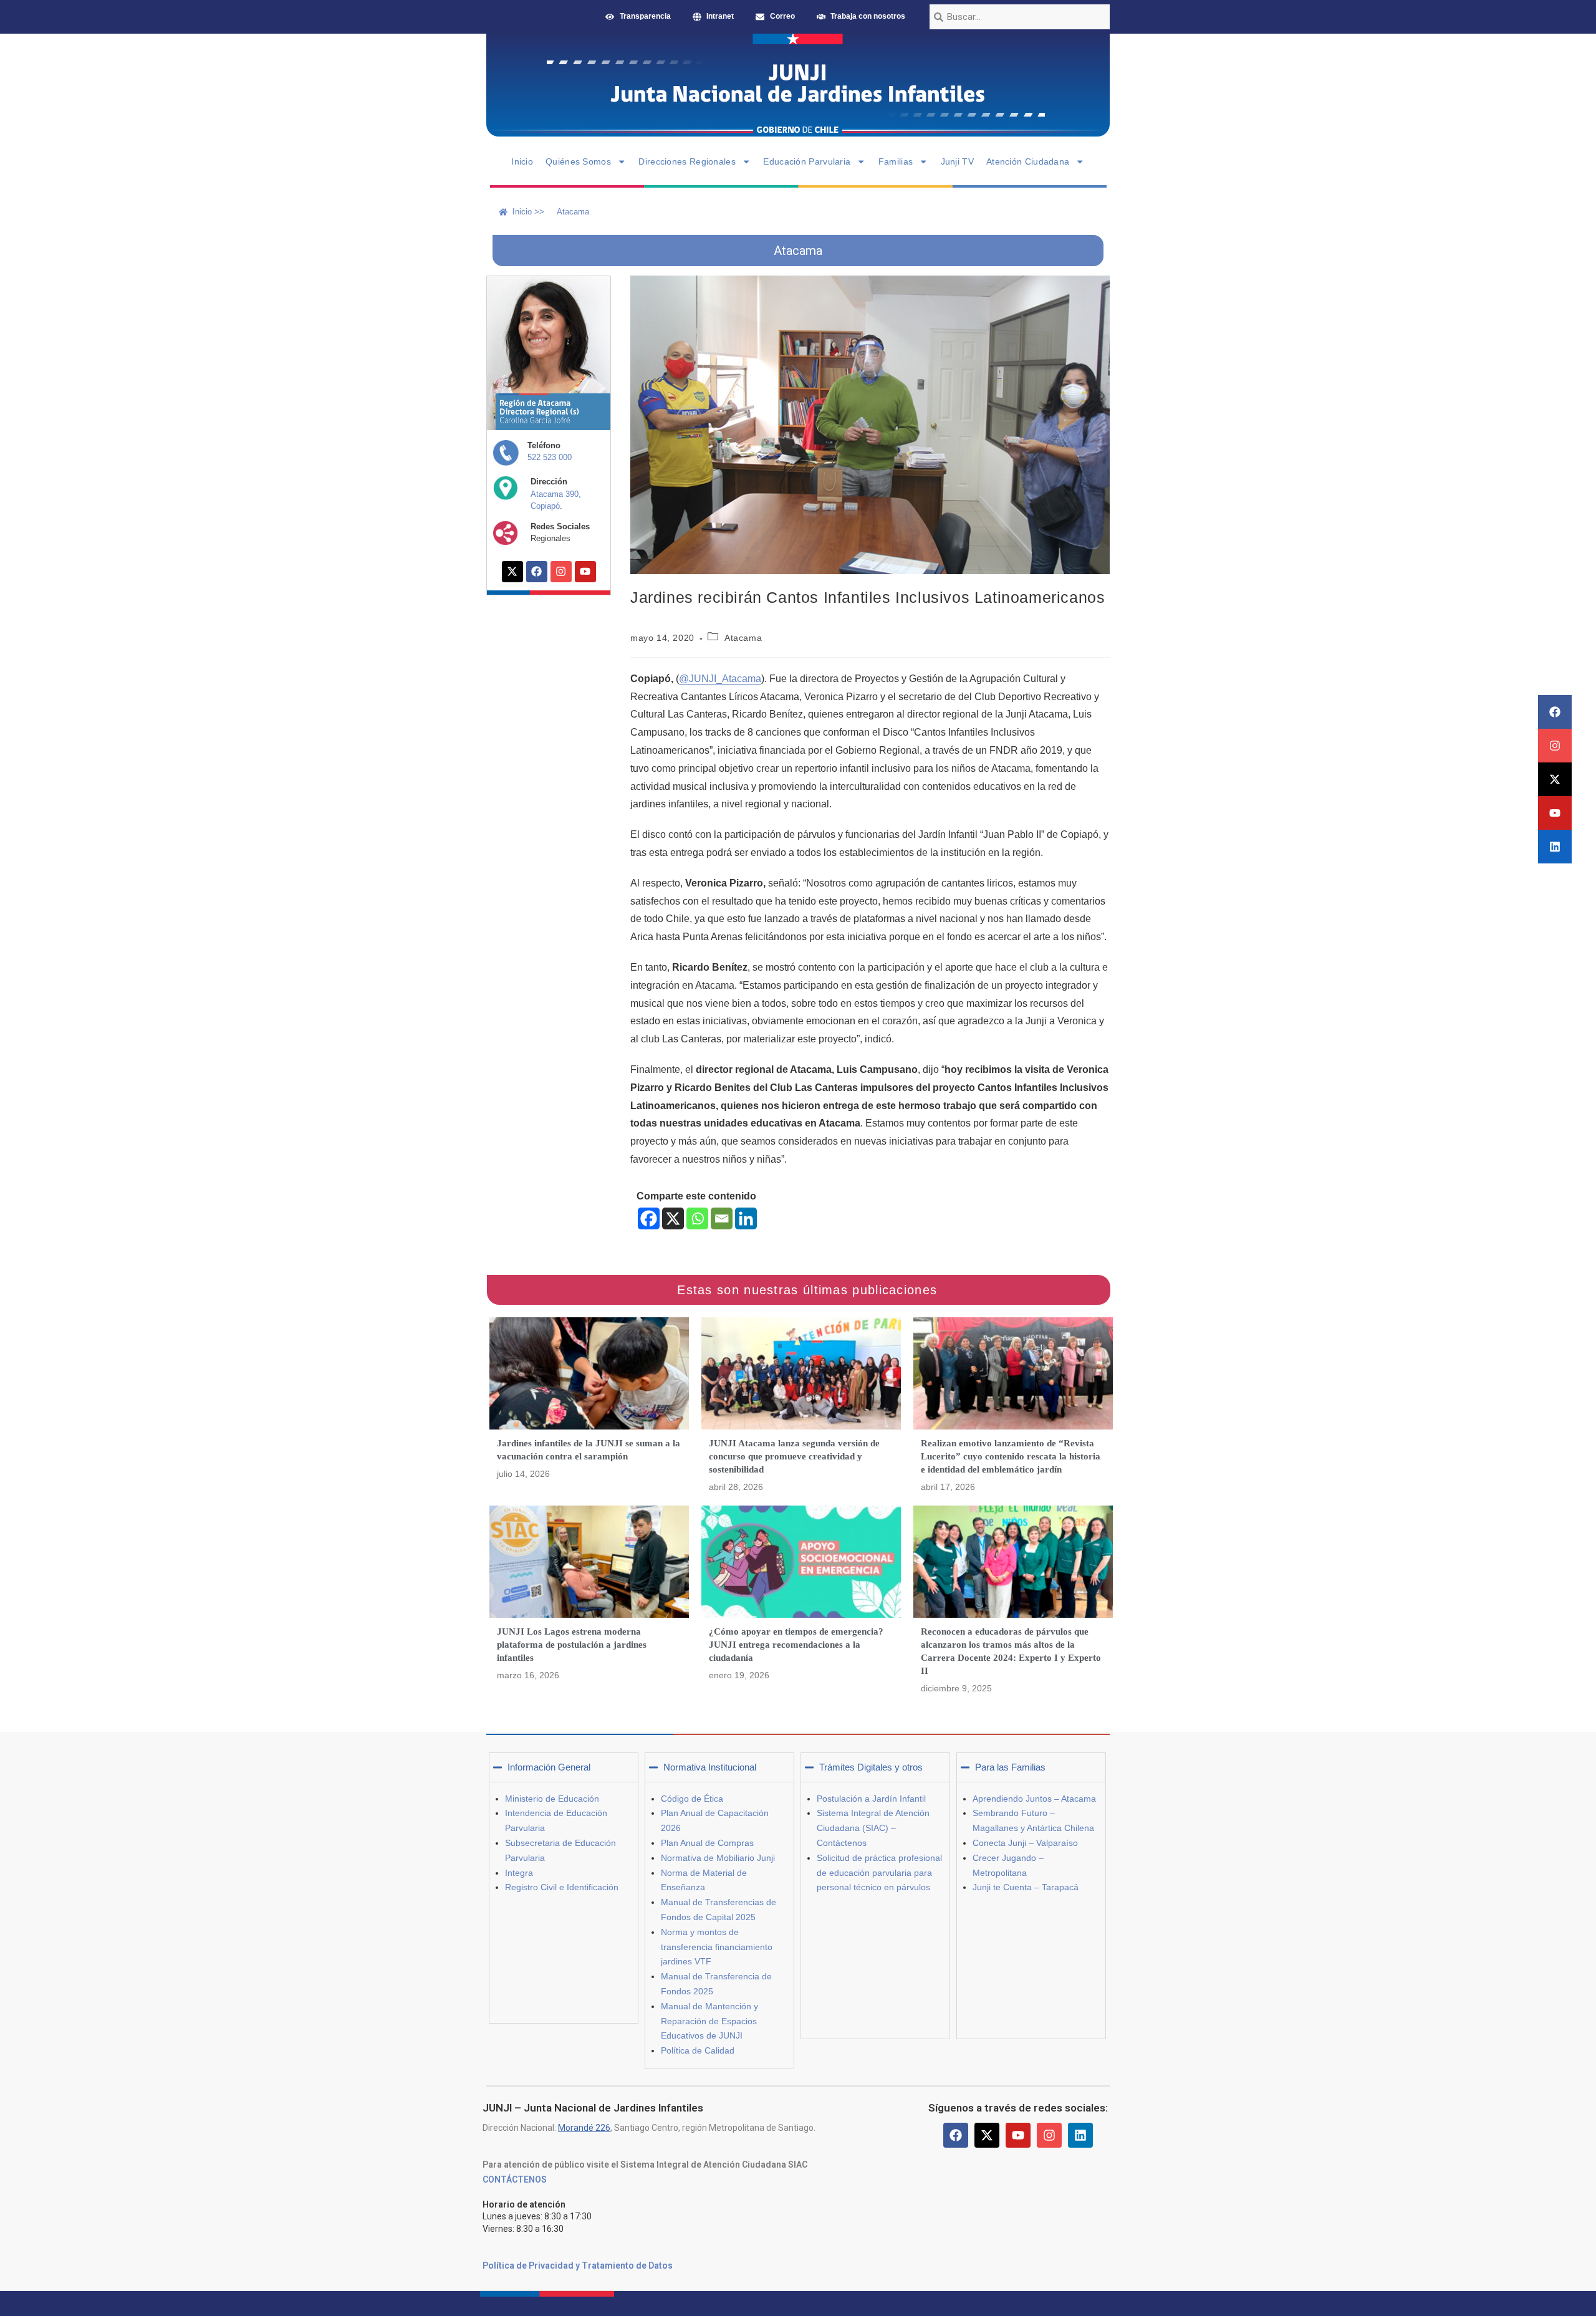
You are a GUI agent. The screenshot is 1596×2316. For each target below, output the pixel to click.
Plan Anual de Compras (707, 1843)
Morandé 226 (584, 2128)
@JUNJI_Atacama (720, 679)
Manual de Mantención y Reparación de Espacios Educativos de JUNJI (709, 2021)
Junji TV (957, 161)
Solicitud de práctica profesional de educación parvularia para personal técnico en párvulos (879, 1873)
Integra (519, 1873)
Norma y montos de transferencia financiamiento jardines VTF (717, 1947)
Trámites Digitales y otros (871, 1767)
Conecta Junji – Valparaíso (1025, 1843)
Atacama (743, 638)
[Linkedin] (1555, 847)
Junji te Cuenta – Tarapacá (1026, 1887)
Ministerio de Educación (552, 1799)
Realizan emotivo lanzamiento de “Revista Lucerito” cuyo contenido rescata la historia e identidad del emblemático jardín (1011, 1456)
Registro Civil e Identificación (562, 1887)
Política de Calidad (698, 2050)
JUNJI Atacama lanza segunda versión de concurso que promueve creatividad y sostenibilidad (794, 1456)
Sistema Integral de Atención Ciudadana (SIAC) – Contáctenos (873, 1828)
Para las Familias (1010, 1767)
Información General (549, 1767)
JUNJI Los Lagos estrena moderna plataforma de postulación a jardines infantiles (572, 1645)
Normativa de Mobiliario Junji (718, 1858)
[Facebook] (1555, 712)
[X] (673, 1218)
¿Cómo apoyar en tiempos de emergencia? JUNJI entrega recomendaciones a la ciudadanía (796, 1645)
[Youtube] (1555, 813)
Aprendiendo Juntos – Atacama (1034, 1799)
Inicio (522, 161)
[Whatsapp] (697, 1218)
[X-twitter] (1555, 779)
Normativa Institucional (710, 1767)
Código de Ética (692, 1799)
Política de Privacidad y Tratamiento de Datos (578, 2266)
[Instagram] (1555, 746)
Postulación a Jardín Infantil (871, 1799)
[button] (564, 1767)
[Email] (722, 1218)
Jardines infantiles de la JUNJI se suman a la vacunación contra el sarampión (589, 1450)
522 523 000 (550, 457)
